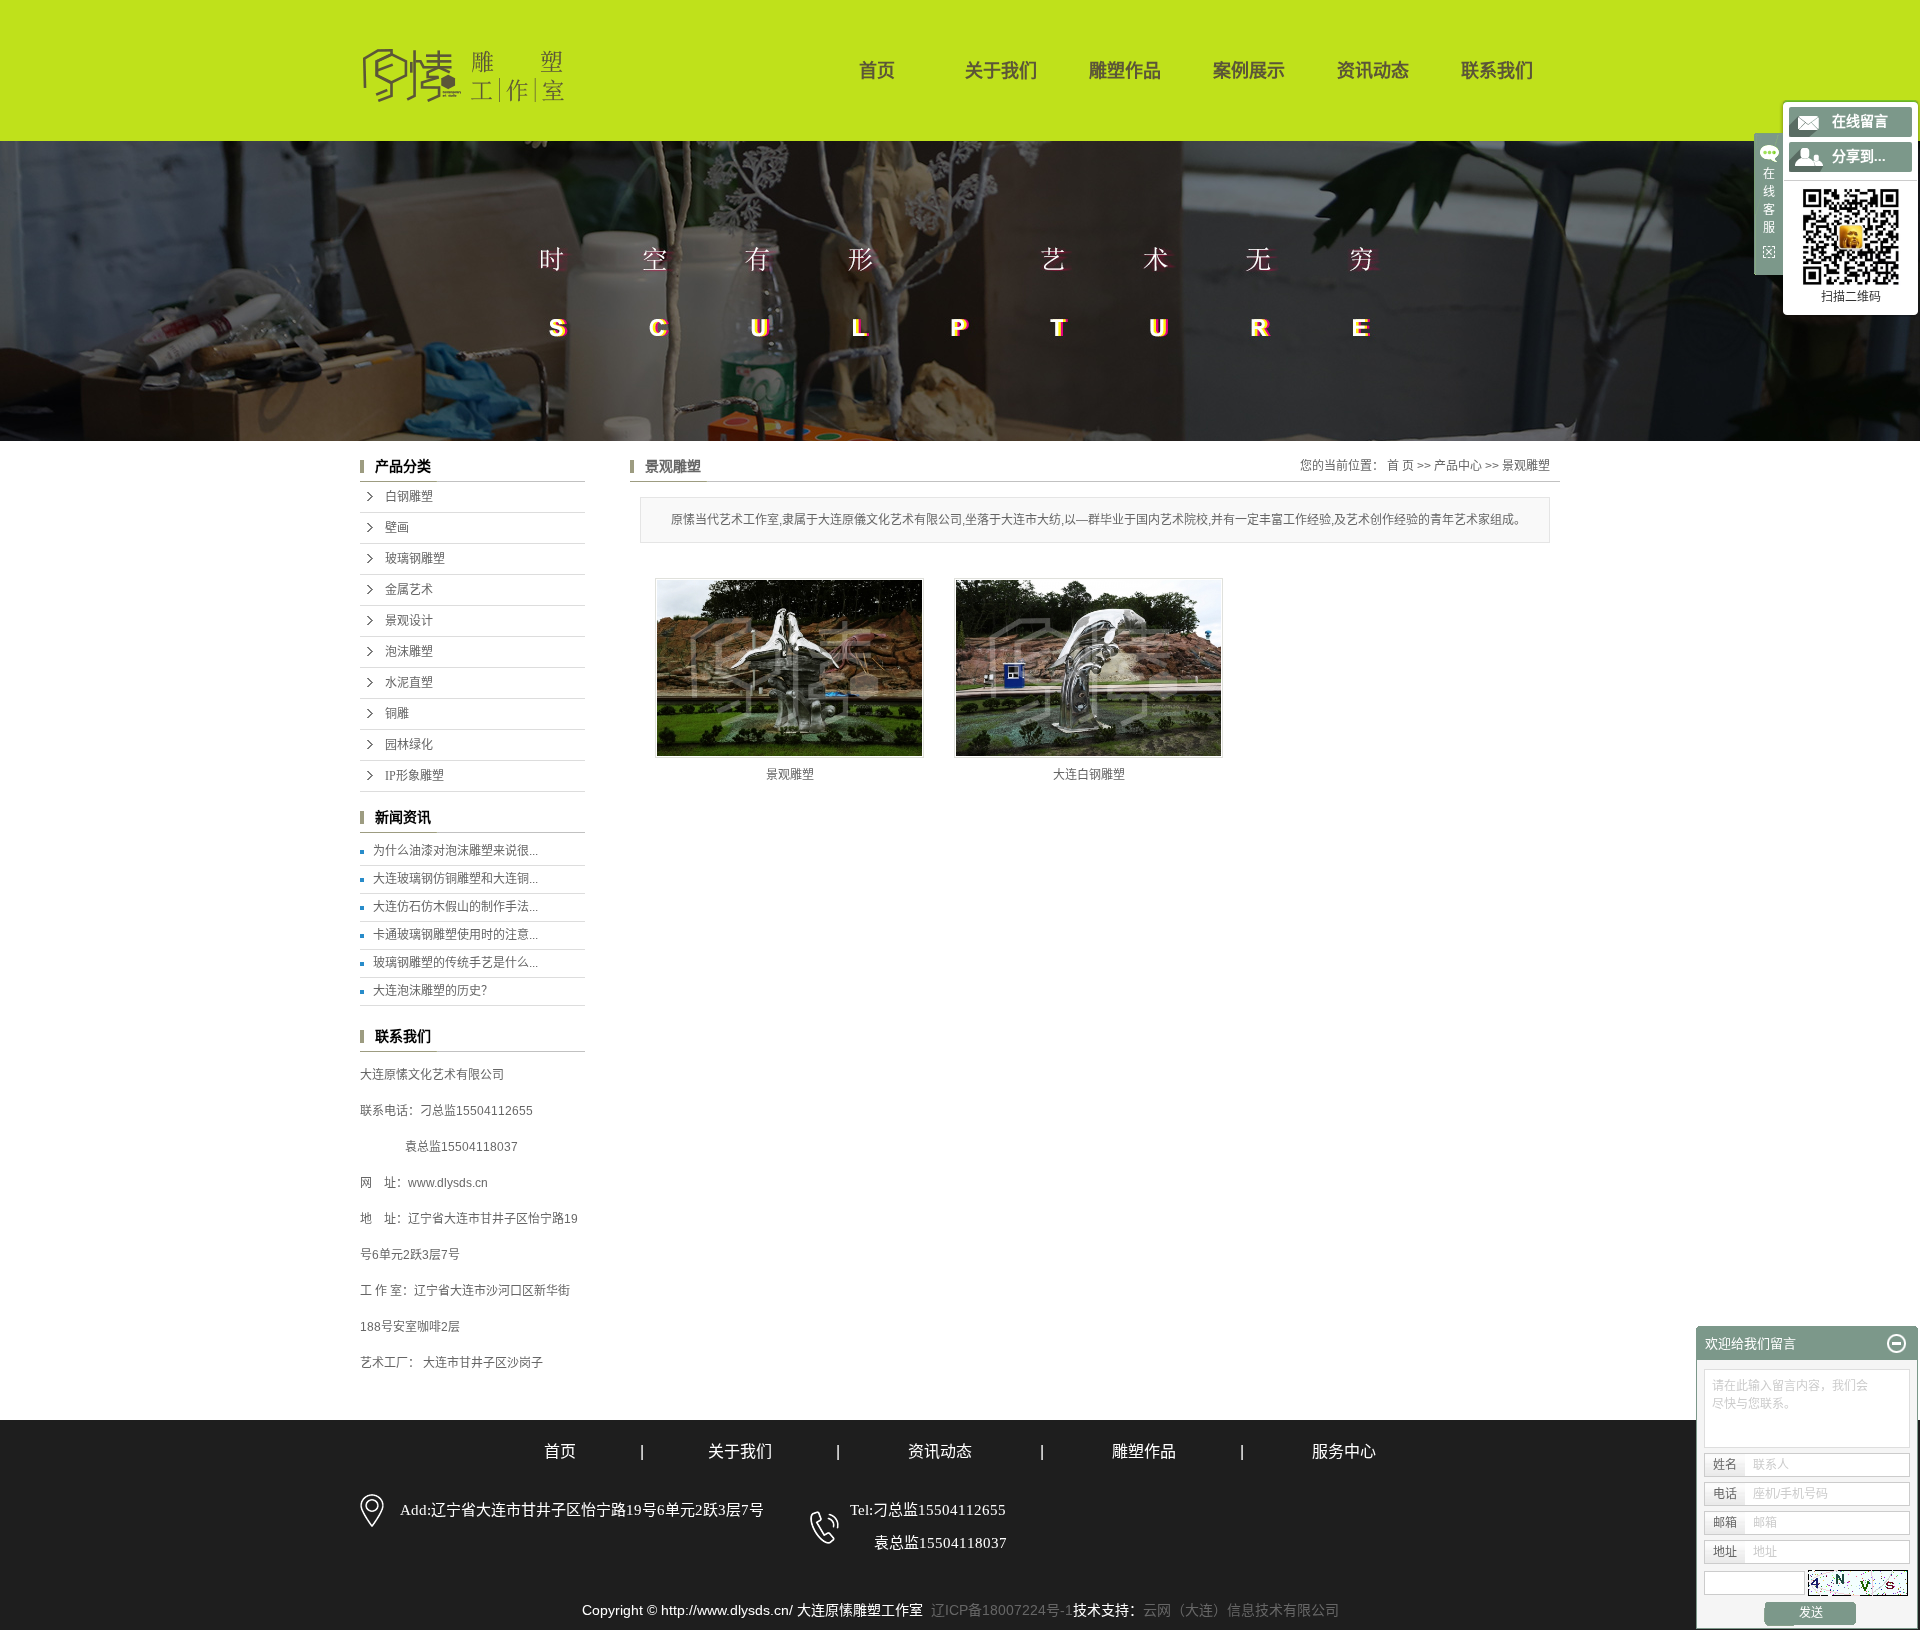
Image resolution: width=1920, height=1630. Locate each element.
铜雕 (397, 714)
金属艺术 (409, 590)
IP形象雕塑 (414, 776)
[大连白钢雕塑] (1088, 668)
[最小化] (1896, 1344)
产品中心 (1458, 466)
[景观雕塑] (789, 668)
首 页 (1400, 466)
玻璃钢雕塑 (415, 559)
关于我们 (1001, 71)
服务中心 (1344, 1451)
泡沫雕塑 (409, 652)
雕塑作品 (1125, 71)
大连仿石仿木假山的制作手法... (455, 907)
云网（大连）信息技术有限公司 (1241, 1610)
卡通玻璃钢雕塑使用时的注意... (455, 935)
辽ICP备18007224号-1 (1002, 1610)
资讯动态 (1373, 71)
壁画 (397, 528)
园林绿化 (409, 745)
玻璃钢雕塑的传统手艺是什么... (455, 963)
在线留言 (1860, 121)
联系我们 (1497, 71)
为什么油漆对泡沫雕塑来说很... (455, 851)
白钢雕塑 (409, 497)
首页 (877, 71)
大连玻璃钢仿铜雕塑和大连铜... (455, 879)
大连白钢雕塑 (1089, 775)
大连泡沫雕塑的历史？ (433, 991)
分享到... (1859, 156)
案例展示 (1249, 71)
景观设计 (409, 621)
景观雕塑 (1526, 466)
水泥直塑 (409, 683)
